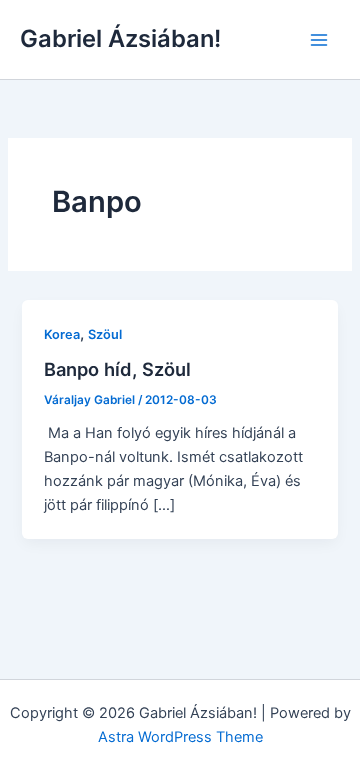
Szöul (105, 334)
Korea (62, 334)
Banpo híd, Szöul (117, 369)
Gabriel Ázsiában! (120, 38)
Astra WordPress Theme (180, 737)
